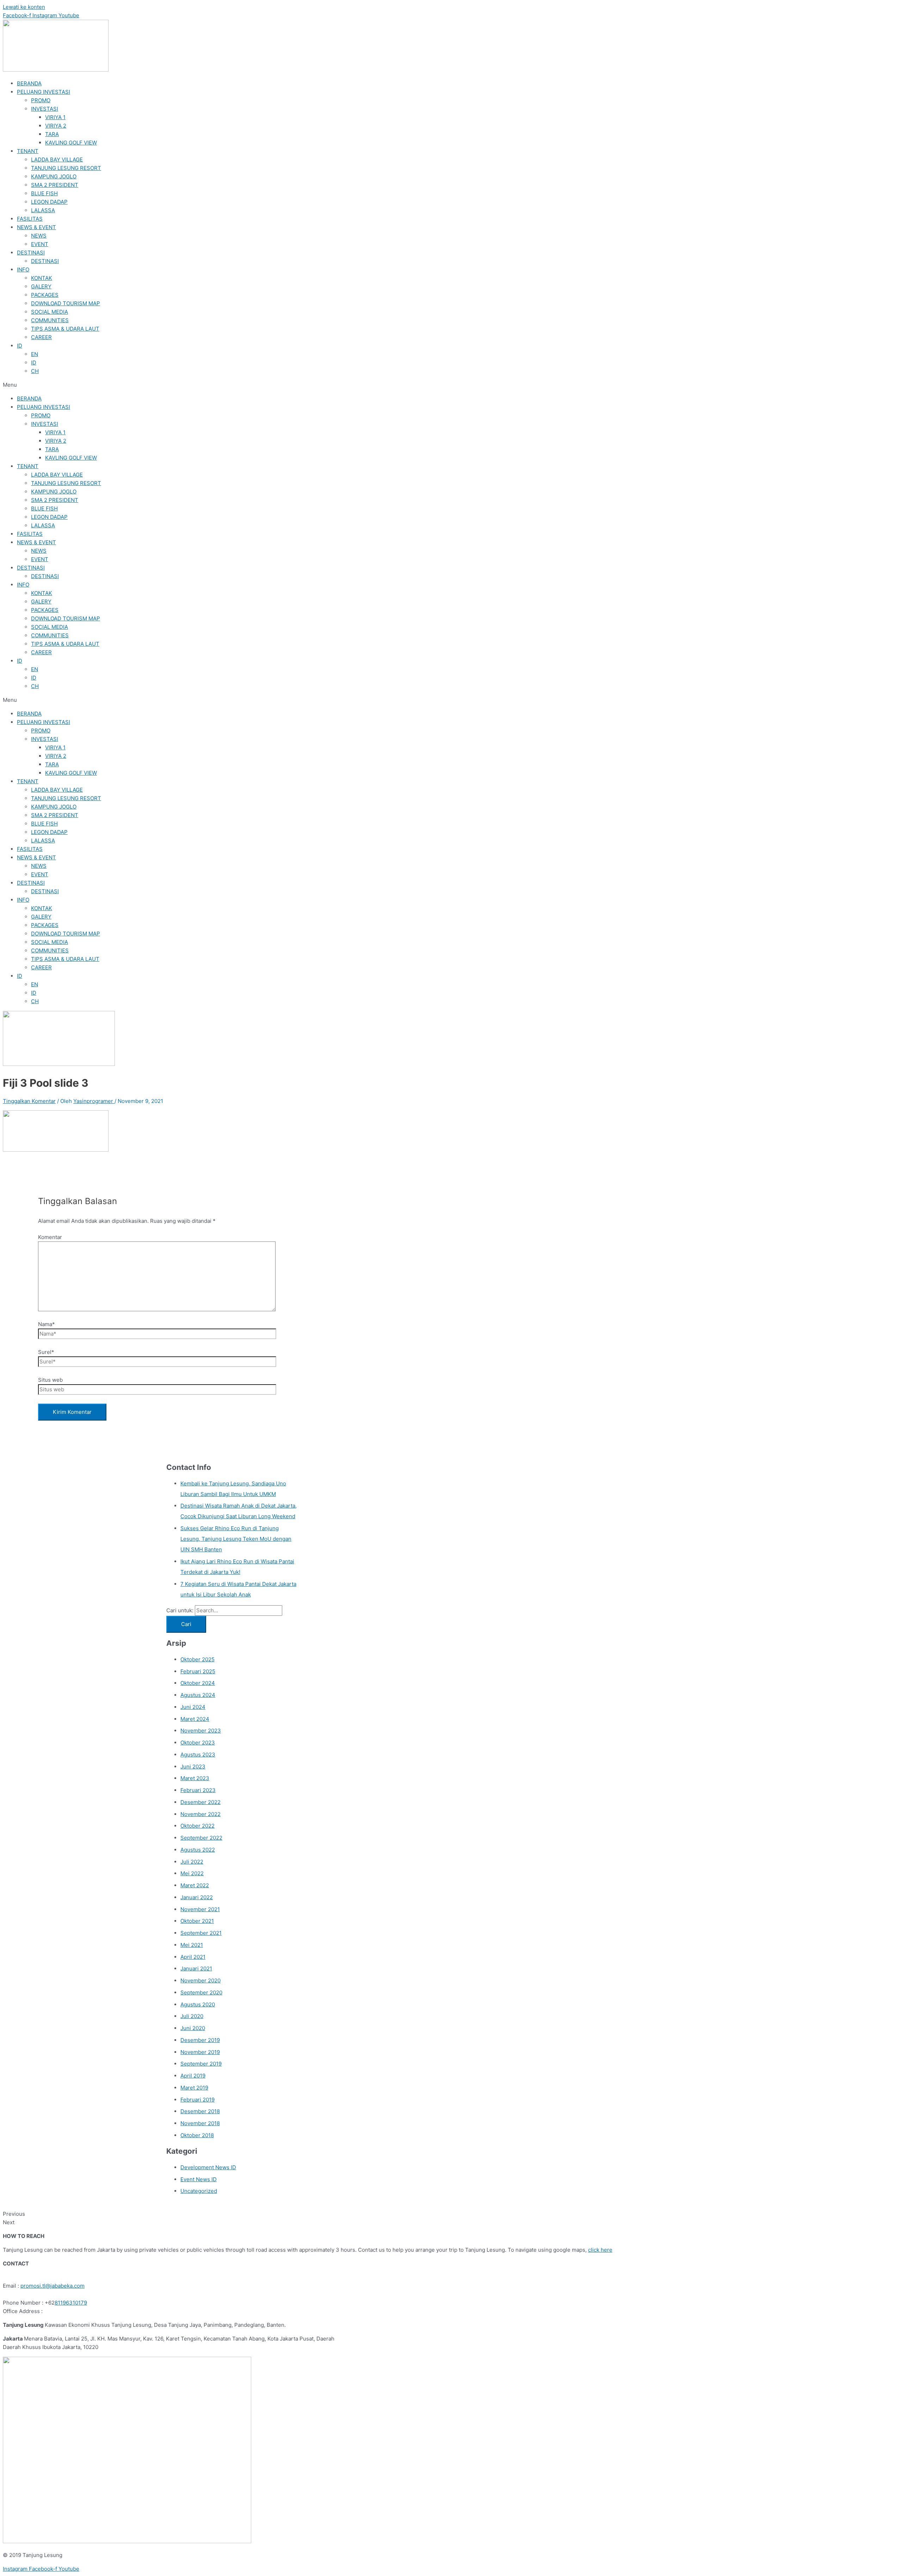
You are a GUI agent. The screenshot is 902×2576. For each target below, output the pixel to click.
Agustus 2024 (198, 1695)
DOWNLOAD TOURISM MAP (66, 303)
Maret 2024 (195, 1719)
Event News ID (199, 2179)
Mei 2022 (192, 1873)
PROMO (41, 100)
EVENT (40, 244)
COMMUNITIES (50, 320)
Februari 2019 (197, 2100)
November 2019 (200, 2052)
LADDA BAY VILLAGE (57, 160)
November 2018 (200, 2123)
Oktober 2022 (197, 1826)
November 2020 (200, 1980)
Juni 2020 (193, 2028)
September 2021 (201, 1933)
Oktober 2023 (198, 1743)
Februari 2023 (198, 1790)
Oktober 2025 (197, 1659)
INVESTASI (45, 109)
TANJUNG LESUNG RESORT (66, 168)
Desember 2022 (200, 1802)
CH (35, 371)
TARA (52, 134)
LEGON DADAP (49, 202)
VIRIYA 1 (55, 117)
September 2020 (201, 1992)
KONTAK (42, 278)
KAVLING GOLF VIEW (71, 143)
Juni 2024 (193, 1707)
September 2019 (201, 2064)
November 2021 (200, 1909)
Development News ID (208, 2167)
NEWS (39, 236)
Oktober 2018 (197, 2135)
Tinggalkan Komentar (29, 1101)
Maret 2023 (195, 1778)
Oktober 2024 (198, 1683)
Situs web (50, 1380)
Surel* (46, 1352)
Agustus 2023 (198, 1755)
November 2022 (200, 1814)
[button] (451, 385)
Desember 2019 (200, 2040)
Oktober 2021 (197, 1921)
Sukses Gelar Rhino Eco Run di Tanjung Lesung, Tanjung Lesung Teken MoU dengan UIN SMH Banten (236, 1539)
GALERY (41, 286)
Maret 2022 (195, 1885)
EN (35, 354)
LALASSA (43, 210)
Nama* (47, 1324)
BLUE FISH (44, 193)
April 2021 (193, 1957)
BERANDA (29, 83)
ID (20, 346)
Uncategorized (199, 2191)
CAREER (41, 337)
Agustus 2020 (198, 2004)
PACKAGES (45, 295)
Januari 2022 (197, 1897)
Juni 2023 (193, 1767)
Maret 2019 (194, 2088)
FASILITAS (30, 219)
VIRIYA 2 (56, 126)
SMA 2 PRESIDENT (55, 185)
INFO (23, 269)
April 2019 (193, 2076)
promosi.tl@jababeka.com (52, 2286)
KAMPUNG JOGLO (54, 176)
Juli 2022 (192, 1862)
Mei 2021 (192, 1945)
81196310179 (71, 2303)
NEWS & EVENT (36, 227)
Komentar (50, 1237)
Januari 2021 (196, 1968)
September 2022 (201, 1838)
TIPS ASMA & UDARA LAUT (65, 329)
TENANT (28, 151)
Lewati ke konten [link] (24, 7)
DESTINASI (31, 253)
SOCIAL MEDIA (50, 312)
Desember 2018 (200, 2111)
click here (600, 2250)
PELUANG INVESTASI (44, 92)
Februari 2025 (198, 1671)
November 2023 (201, 1731)
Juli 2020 (192, 2016)
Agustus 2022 (198, 1850)
